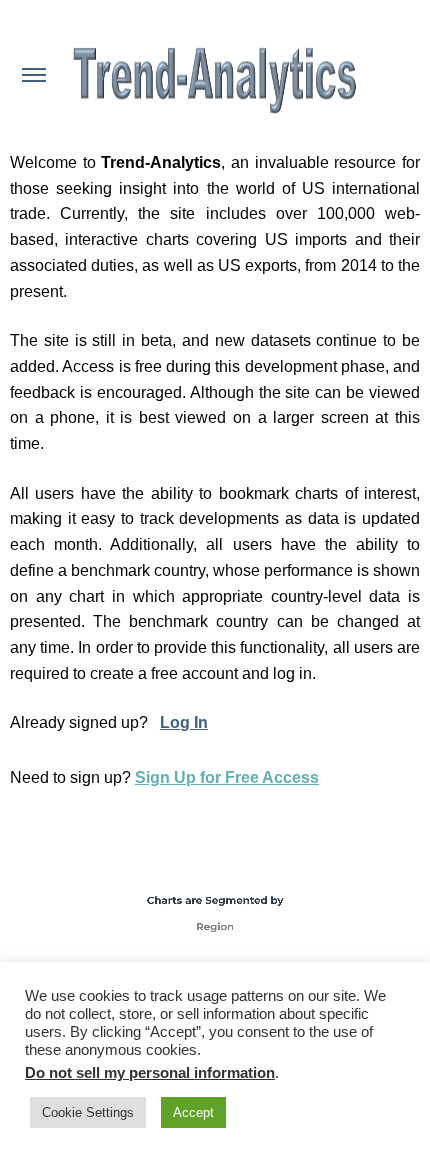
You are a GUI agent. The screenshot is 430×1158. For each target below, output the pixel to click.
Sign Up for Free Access (227, 777)
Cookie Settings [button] (88, 1112)
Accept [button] (193, 1112)
